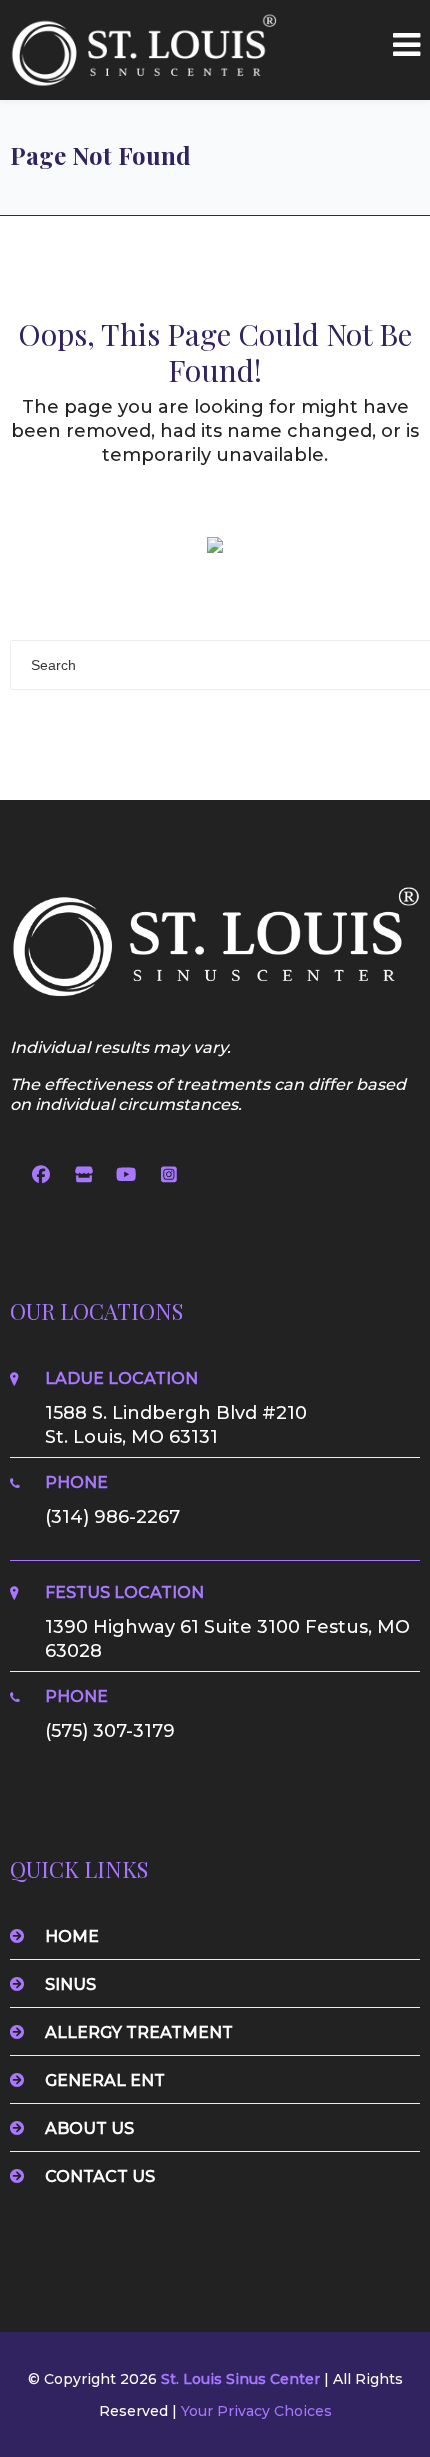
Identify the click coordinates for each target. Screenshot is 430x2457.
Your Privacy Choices (256, 2411)
